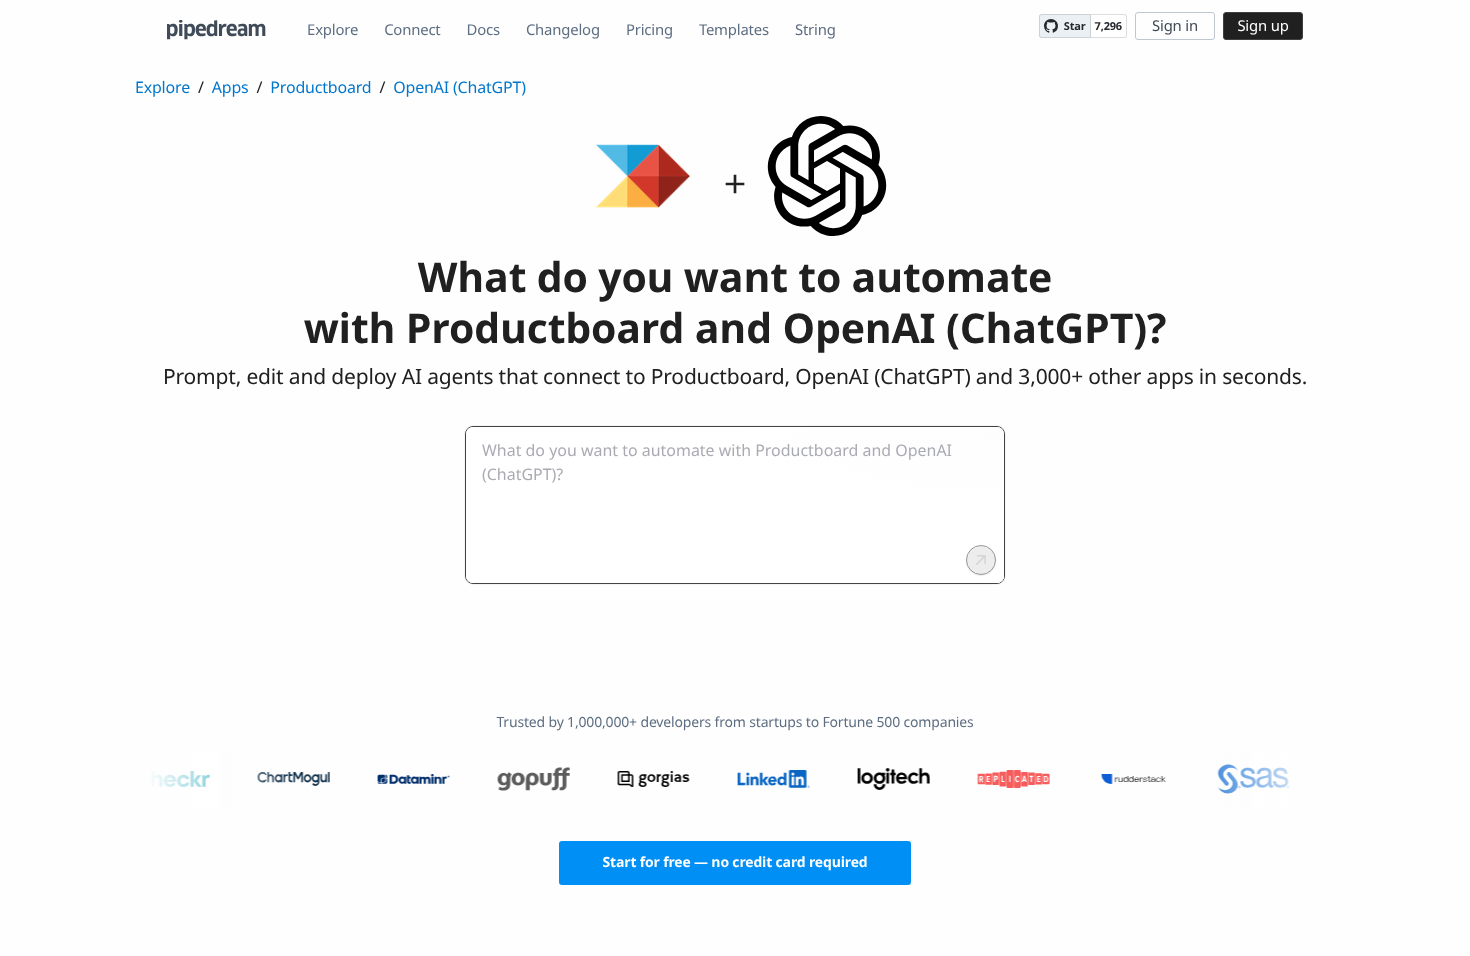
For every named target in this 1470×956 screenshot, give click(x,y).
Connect (412, 30)
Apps (230, 87)
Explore (332, 30)
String (815, 30)
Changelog (563, 30)
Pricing (649, 30)
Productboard (320, 87)
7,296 (1108, 26)
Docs (483, 30)
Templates (734, 30)
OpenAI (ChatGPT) (459, 87)
